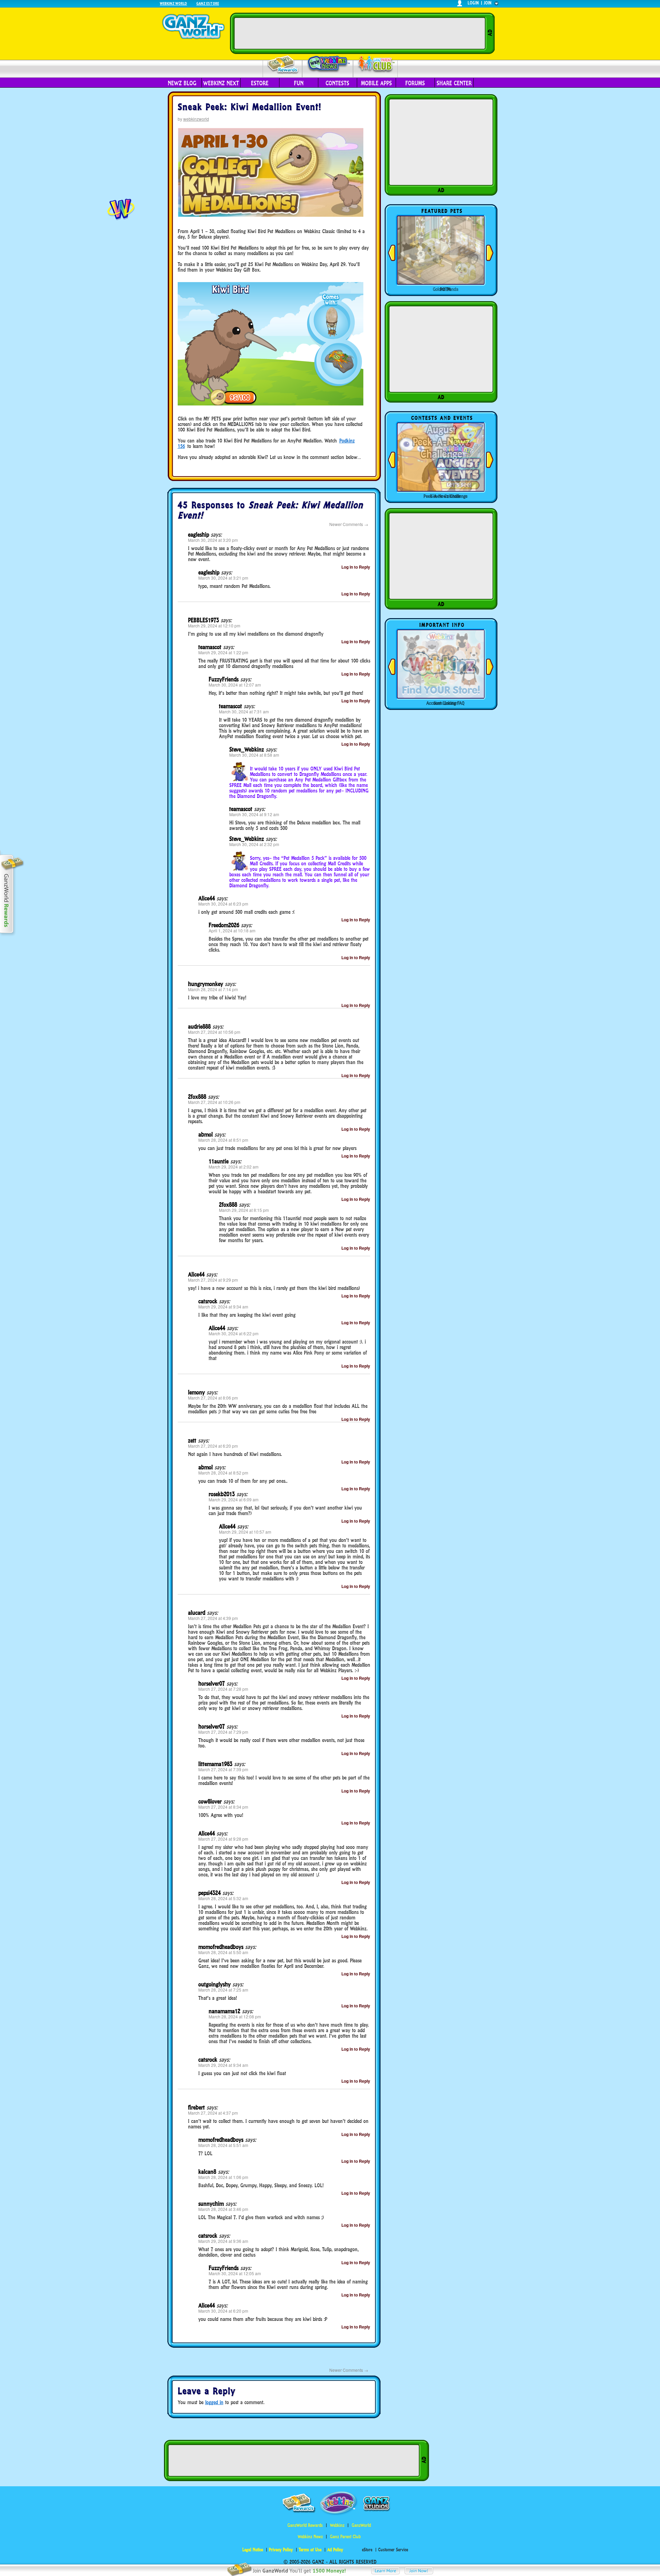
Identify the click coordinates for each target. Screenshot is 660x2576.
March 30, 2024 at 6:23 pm (223, 904)
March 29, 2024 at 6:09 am (234, 1499)
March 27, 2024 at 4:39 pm (213, 1618)
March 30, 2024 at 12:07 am (235, 685)
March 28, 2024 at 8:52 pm (223, 1473)
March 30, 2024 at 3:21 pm (223, 578)
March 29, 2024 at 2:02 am (234, 1167)
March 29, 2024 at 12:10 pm (214, 626)
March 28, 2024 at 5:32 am (223, 1898)
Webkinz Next (221, 83)
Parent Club (376, 64)
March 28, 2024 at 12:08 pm (235, 2016)
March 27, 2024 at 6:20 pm (213, 1446)
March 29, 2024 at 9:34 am (223, 1307)
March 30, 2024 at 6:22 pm (234, 1333)
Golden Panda (445, 289)
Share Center (454, 83)
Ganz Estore (208, 3)
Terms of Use (310, 2550)
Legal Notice (253, 2550)
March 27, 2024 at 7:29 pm (223, 1732)
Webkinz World (173, 3)
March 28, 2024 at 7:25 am (223, 1990)
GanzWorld (361, 2525)
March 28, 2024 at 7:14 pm (213, 989)
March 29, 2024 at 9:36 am (223, 2241)
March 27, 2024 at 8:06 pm (213, 1398)
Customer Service (393, 2550)
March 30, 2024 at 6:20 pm (223, 2311)
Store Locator (445, 703)
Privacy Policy (281, 2550)
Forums (415, 83)
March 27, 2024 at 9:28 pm (223, 1839)
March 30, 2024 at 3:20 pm (213, 540)
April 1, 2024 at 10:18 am (232, 930)
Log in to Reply (356, 567)
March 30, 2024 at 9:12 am (254, 814)
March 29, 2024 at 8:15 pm (244, 1210)
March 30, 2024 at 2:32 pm (254, 844)
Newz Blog (182, 83)
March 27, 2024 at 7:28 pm (223, 1689)
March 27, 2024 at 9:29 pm (213, 1280)
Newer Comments (349, 524)
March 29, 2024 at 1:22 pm (223, 652)
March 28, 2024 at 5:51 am (223, 2145)
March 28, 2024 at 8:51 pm (223, 1140)
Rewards (283, 65)
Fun (299, 83)
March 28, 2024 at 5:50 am (223, 1952)
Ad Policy (335, 2550)
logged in (214, 2402)
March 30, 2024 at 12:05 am (235, 2273)
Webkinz (337, 2525)
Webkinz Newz (328, 64)
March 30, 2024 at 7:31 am (244, 711)
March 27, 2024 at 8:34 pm (223, 1807)
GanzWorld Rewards (305, 2525)
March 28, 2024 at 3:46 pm (223, 2209)
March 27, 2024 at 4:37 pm (213, 2113)
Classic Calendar (445, 496)
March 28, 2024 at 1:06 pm (223, 2177)
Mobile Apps (376, 83)
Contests (337, 83)
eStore (260, 83)
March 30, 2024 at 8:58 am (254, 755)
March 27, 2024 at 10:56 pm (214, 1032)
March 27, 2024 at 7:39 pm (223, 1769)
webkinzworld (196, 119)
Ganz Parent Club (345, 2537)
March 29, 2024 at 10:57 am (245, 1532)
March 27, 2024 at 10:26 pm (214, 1102)
